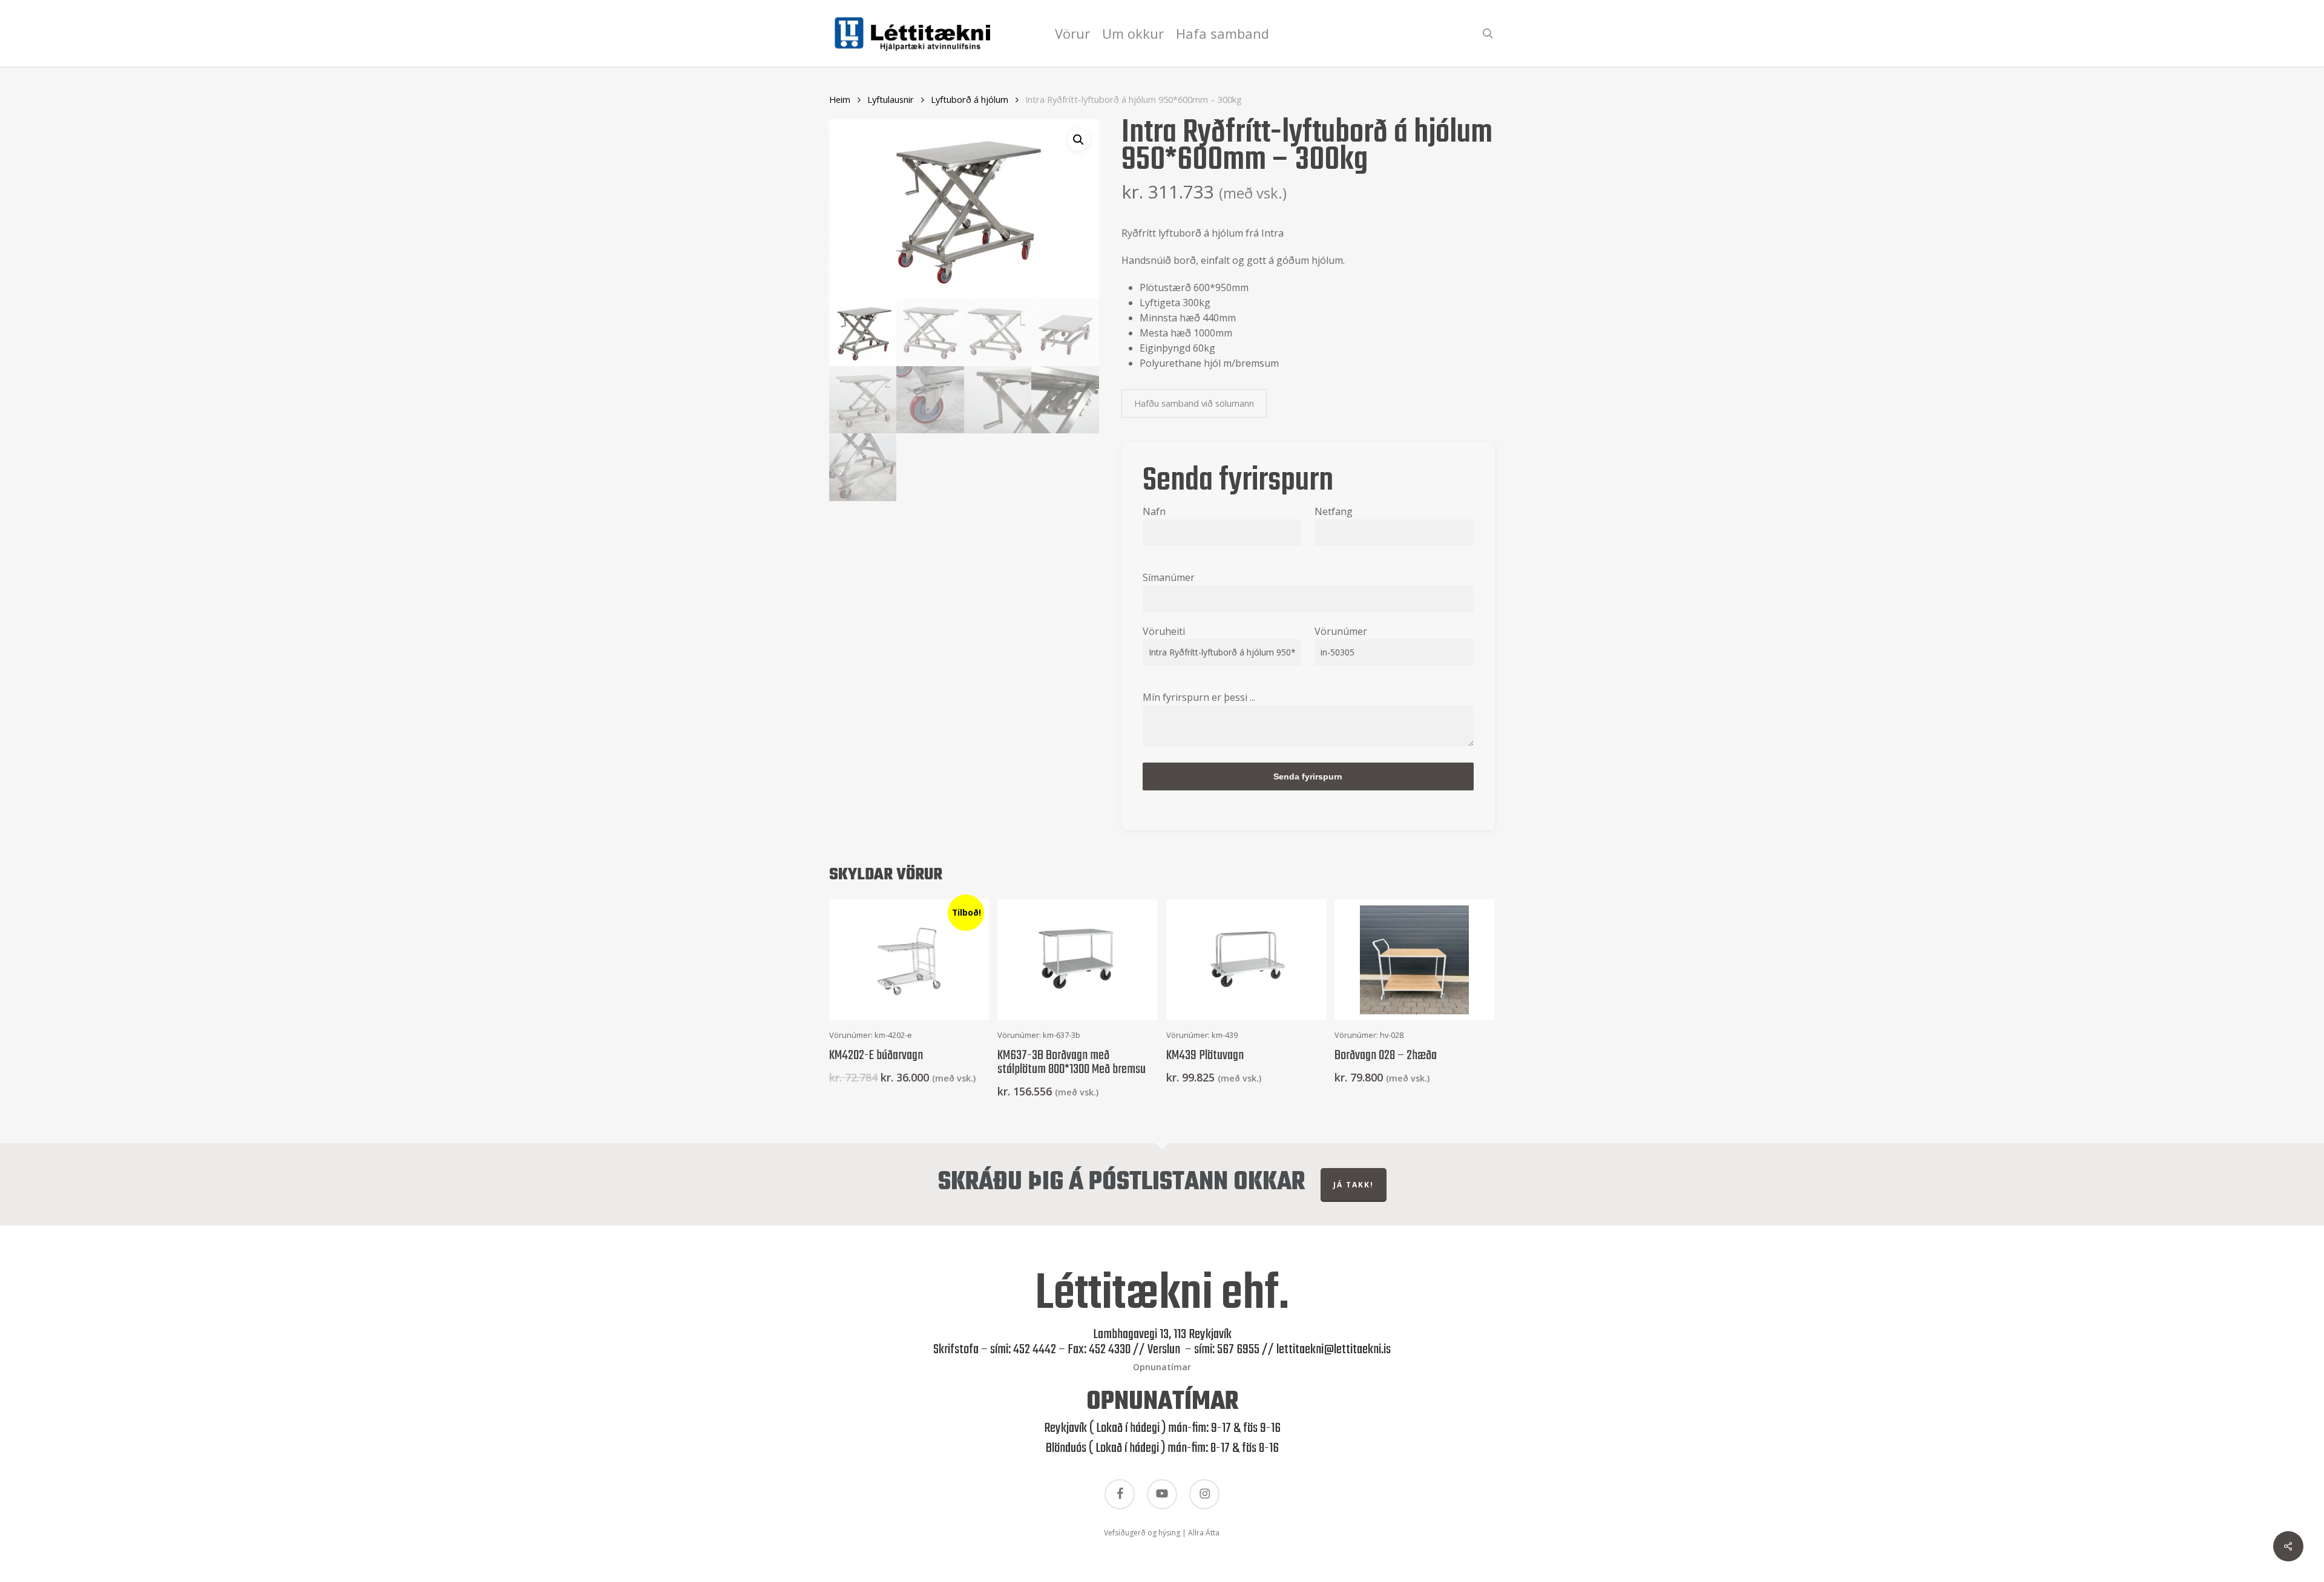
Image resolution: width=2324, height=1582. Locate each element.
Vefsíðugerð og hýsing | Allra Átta (1162, 1533)
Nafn (1154, 511)
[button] (1078, 140)
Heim (840, 99)
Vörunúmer (1341, 631)
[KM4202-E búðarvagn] (909, 960)
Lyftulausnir (891, 99)
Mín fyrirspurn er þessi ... (1199, 697)
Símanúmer (1169, 577)
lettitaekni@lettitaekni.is (1334, 1350)
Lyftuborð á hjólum (970, 99)
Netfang (1334, 511)
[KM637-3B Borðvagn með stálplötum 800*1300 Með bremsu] (1077, 960)
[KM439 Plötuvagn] (1246, 960)
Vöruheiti (1164, 631)
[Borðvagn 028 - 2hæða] (1414, 960)
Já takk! (1354, 1185)
